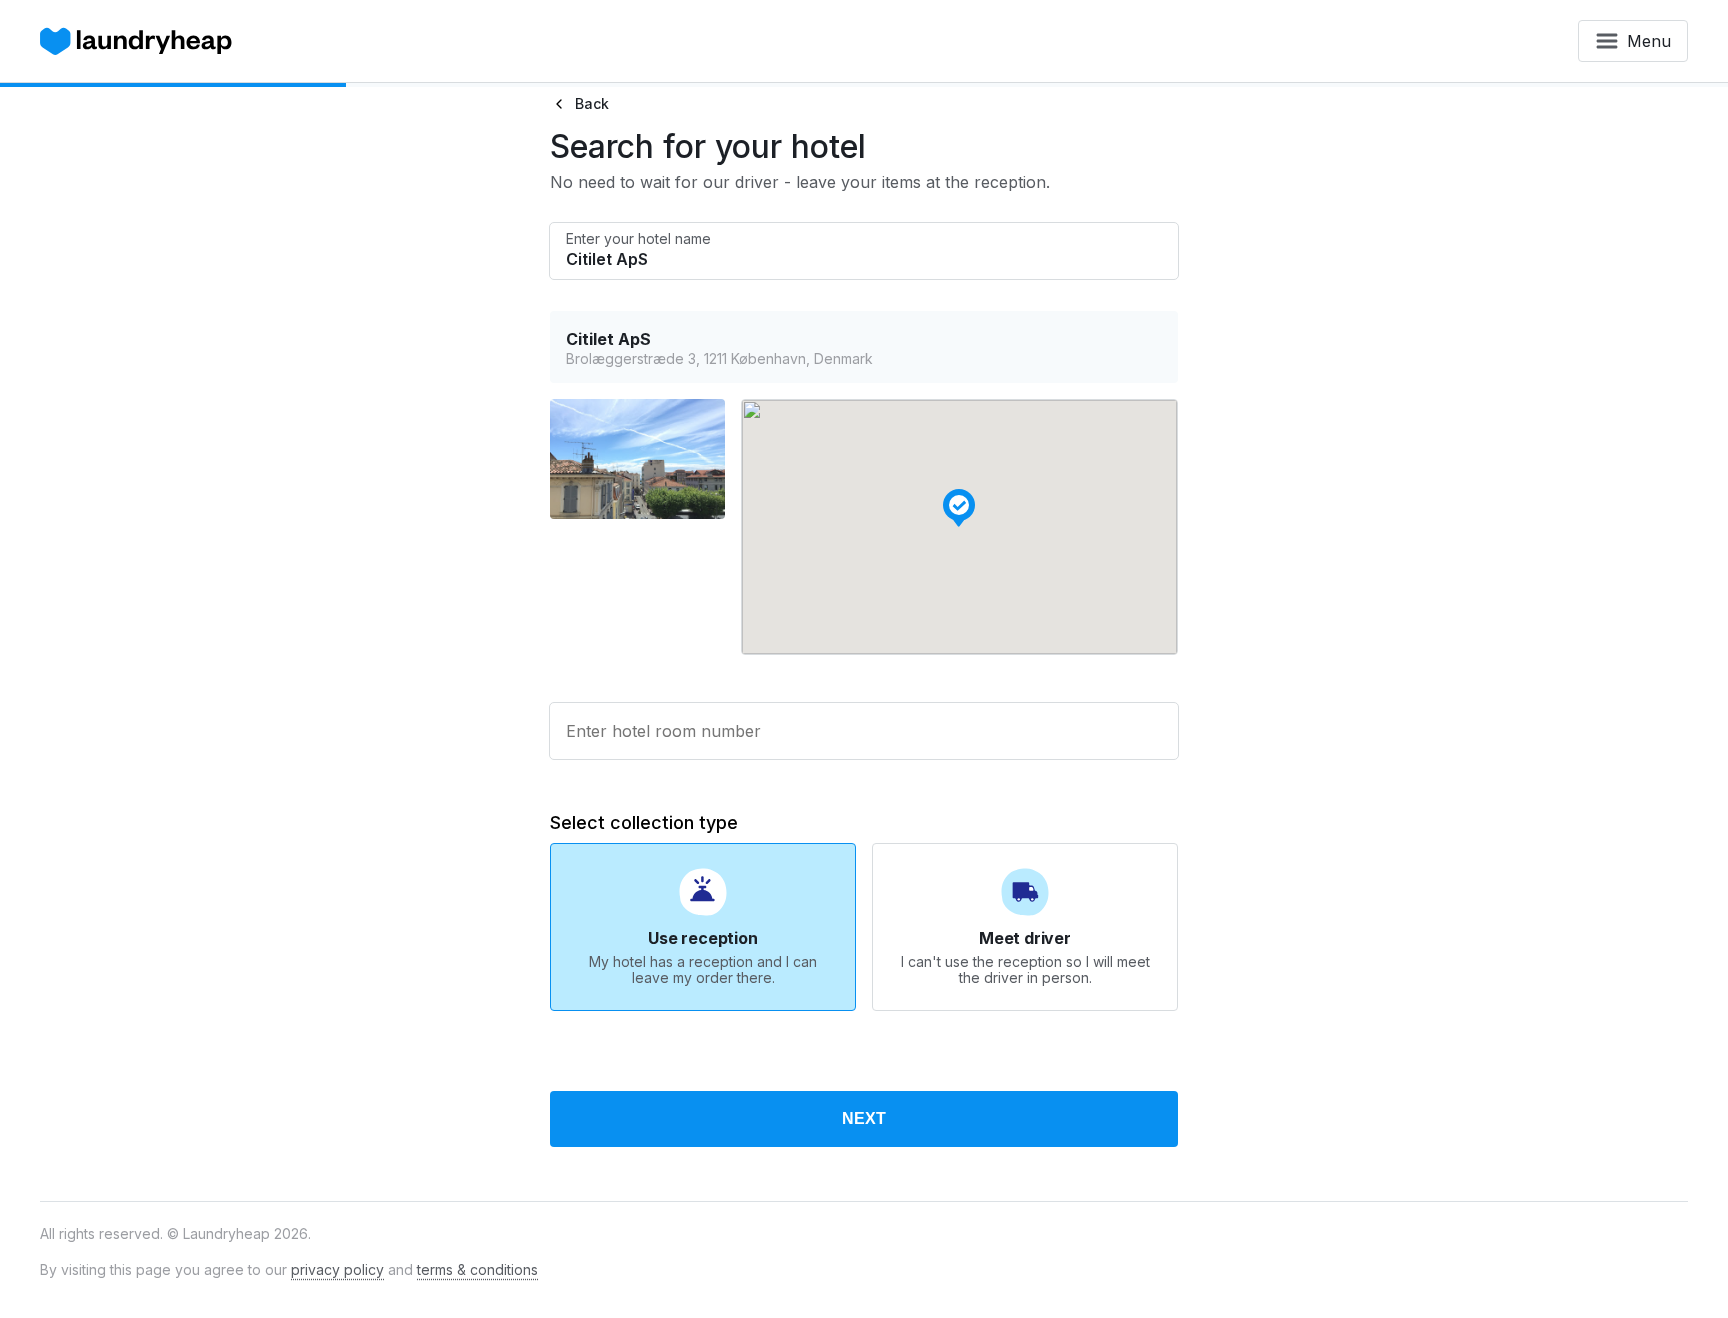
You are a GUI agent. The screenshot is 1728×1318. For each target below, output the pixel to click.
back (592, 103)
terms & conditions (477, 1269)
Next (864, 1118)
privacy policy (337, 1269)
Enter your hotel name (638, 239)
